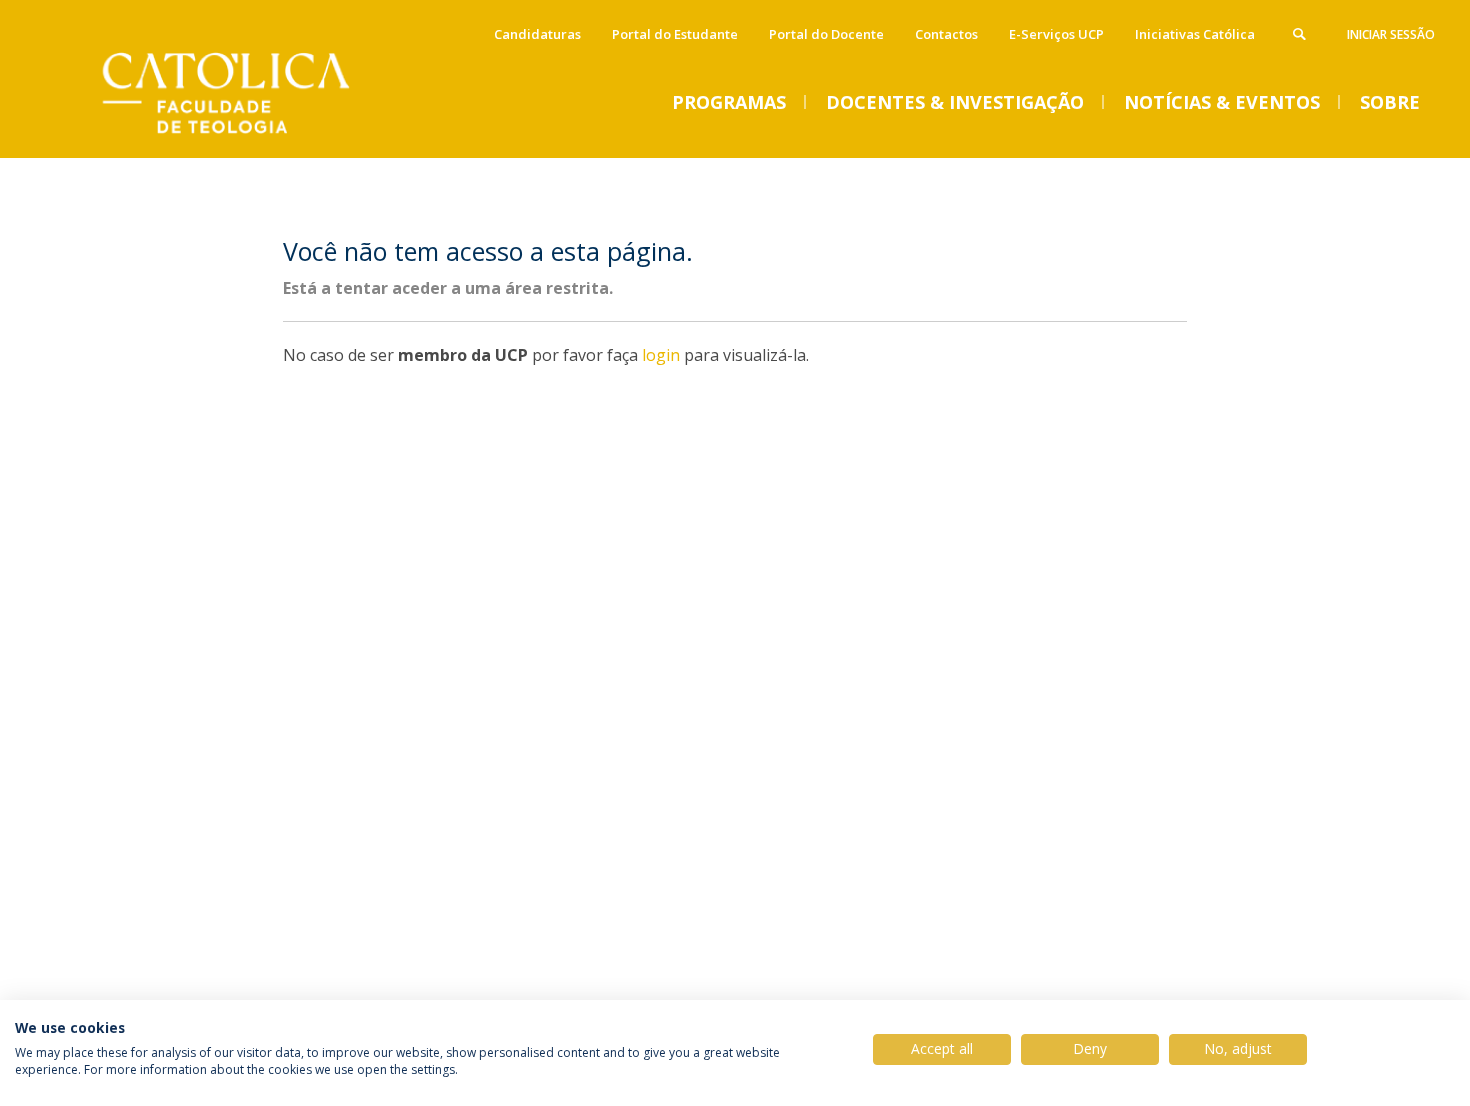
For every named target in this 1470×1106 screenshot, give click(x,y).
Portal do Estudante (675, 34)
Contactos (946, 34)
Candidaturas (537, 34)
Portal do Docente (826, 34)
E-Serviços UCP (1056, 34)
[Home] (250, 137)
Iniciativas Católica (1195, 34)
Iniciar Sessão (1391, 34)
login (661, 355)
